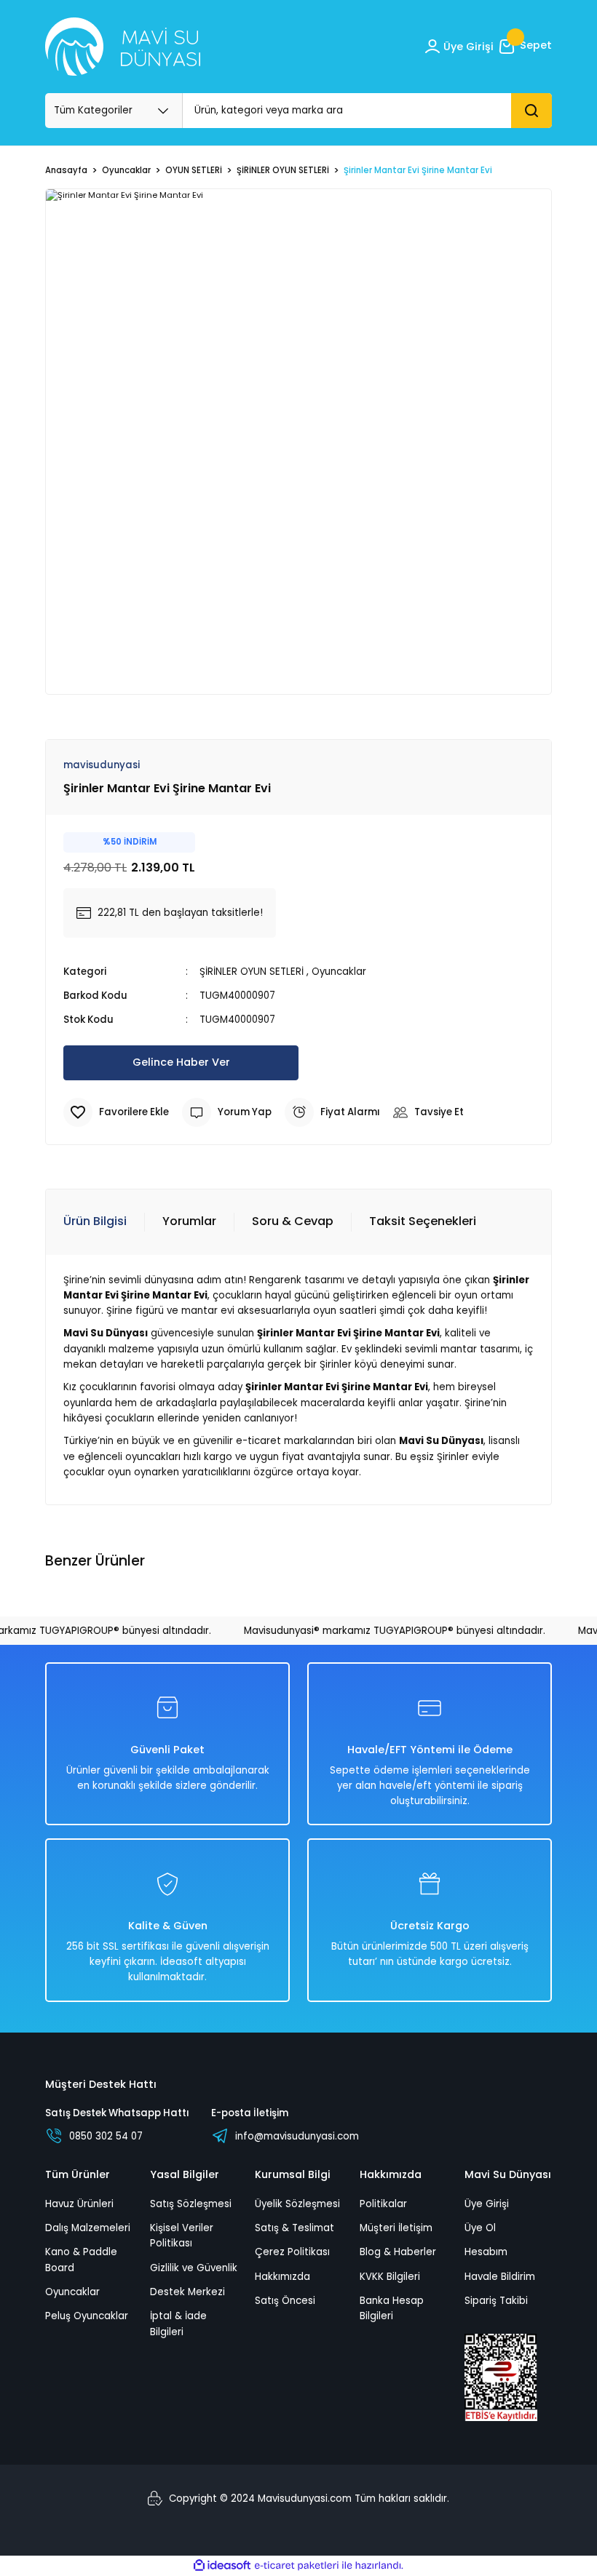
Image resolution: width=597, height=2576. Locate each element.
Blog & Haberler (398, 2252)
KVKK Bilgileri (390, 2277)
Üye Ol (480, 2228)
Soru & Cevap (293, 1221)
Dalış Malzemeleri (88, 2228)
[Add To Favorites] (116, 1112)
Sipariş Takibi (496, 2301)
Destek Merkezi (187, 2292)
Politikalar (383, 2204)
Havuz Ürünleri (79, 2204)
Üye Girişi (487, 2204)
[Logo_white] (123, 47)
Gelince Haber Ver (181, 1062)
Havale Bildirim (500, 2277)
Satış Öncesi (285, 2301)
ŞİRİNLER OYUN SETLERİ (252, 972)
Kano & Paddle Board (81, 2260)
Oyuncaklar (339, 972)
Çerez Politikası (292, 2252)
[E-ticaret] (297, 2565)
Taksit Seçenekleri (423, 1221)
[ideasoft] (222, 2566)
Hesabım (486, 2252)
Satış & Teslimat (294, 2228)
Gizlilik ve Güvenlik (194, 2268)
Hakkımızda (282, 2277)
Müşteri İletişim (396, 2228)
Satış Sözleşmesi (191, 2204)
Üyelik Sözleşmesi (297, 2204)
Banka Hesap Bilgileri (392, 2308)
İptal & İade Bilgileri (178, 2324)
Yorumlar (189, 1221)
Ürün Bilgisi (95, 1221)
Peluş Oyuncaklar (87, 2316)
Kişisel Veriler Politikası (182, 2236)
